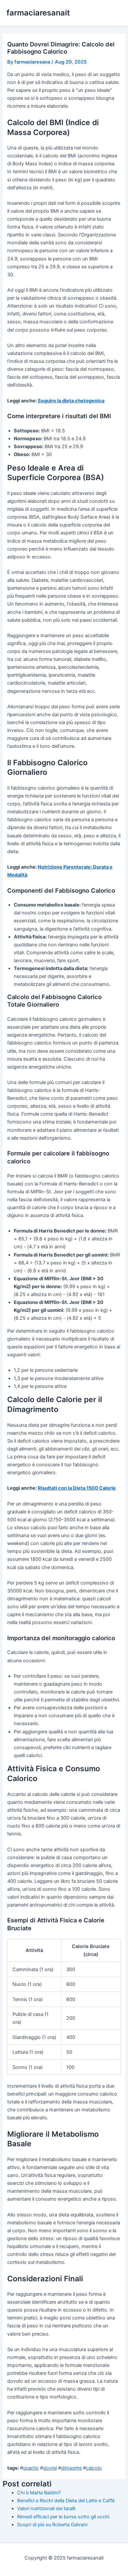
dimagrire (71, 2468)
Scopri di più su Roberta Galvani (52, 2525)
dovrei (50, 2468)
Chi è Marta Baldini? (39, 2493)
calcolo (94, 2468)
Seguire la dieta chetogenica (71, 401)
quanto (31, 2468)
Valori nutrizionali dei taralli (46, 2508)
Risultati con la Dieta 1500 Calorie (77, 1488)
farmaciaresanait (38, 13)
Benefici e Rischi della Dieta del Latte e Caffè (66, 2501)
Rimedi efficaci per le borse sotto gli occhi (63, 2517)
